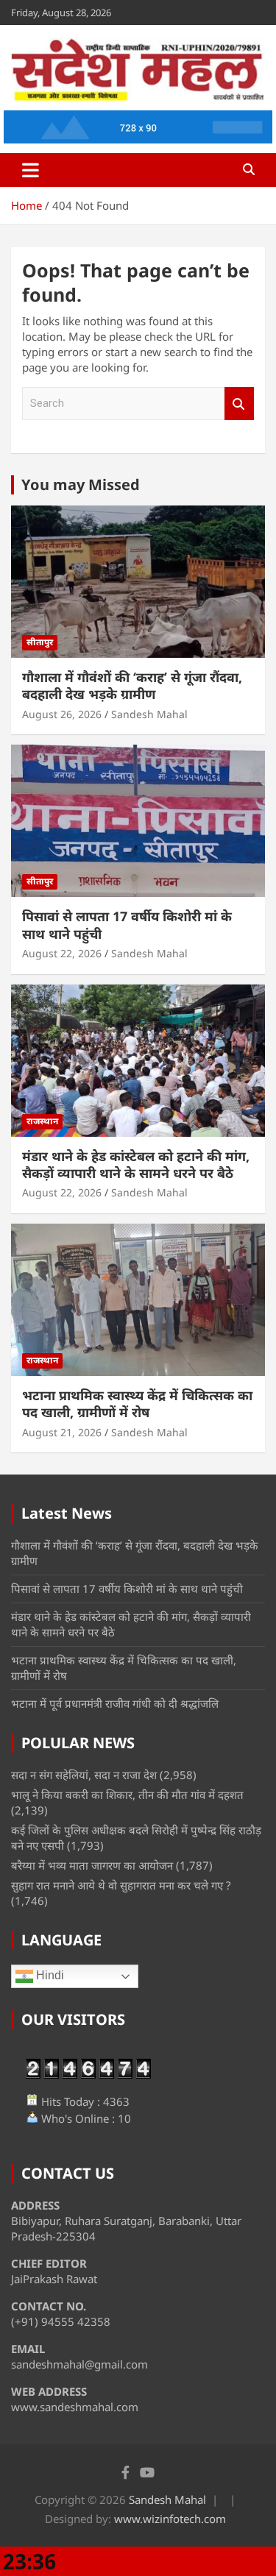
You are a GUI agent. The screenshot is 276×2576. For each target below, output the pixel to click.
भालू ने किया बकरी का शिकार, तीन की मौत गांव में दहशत (127, 1795)
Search (239, 404)
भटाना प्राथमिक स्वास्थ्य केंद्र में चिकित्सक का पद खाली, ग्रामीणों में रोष (137, 1404)
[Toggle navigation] (31, 170)
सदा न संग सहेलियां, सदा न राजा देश (84, 1775)
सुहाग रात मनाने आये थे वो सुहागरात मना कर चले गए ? (121, 1885)
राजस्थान (42, 1121)
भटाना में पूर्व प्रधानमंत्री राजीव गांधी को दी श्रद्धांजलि (115, 1703)
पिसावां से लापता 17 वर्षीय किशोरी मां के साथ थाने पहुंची (127, 925)
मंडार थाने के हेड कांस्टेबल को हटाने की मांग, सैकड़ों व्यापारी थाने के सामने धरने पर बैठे (136, 1164)
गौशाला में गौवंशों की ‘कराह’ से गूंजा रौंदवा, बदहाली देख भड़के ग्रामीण (132, 685)
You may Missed (81, 485)
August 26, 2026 (62, 714)
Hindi (49, 1976)
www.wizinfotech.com (170, 2519)
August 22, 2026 (62, 953)
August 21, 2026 (62, 1432)
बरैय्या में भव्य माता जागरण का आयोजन (92, 1865)
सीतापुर (40, 642)
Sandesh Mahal (149, 714)
